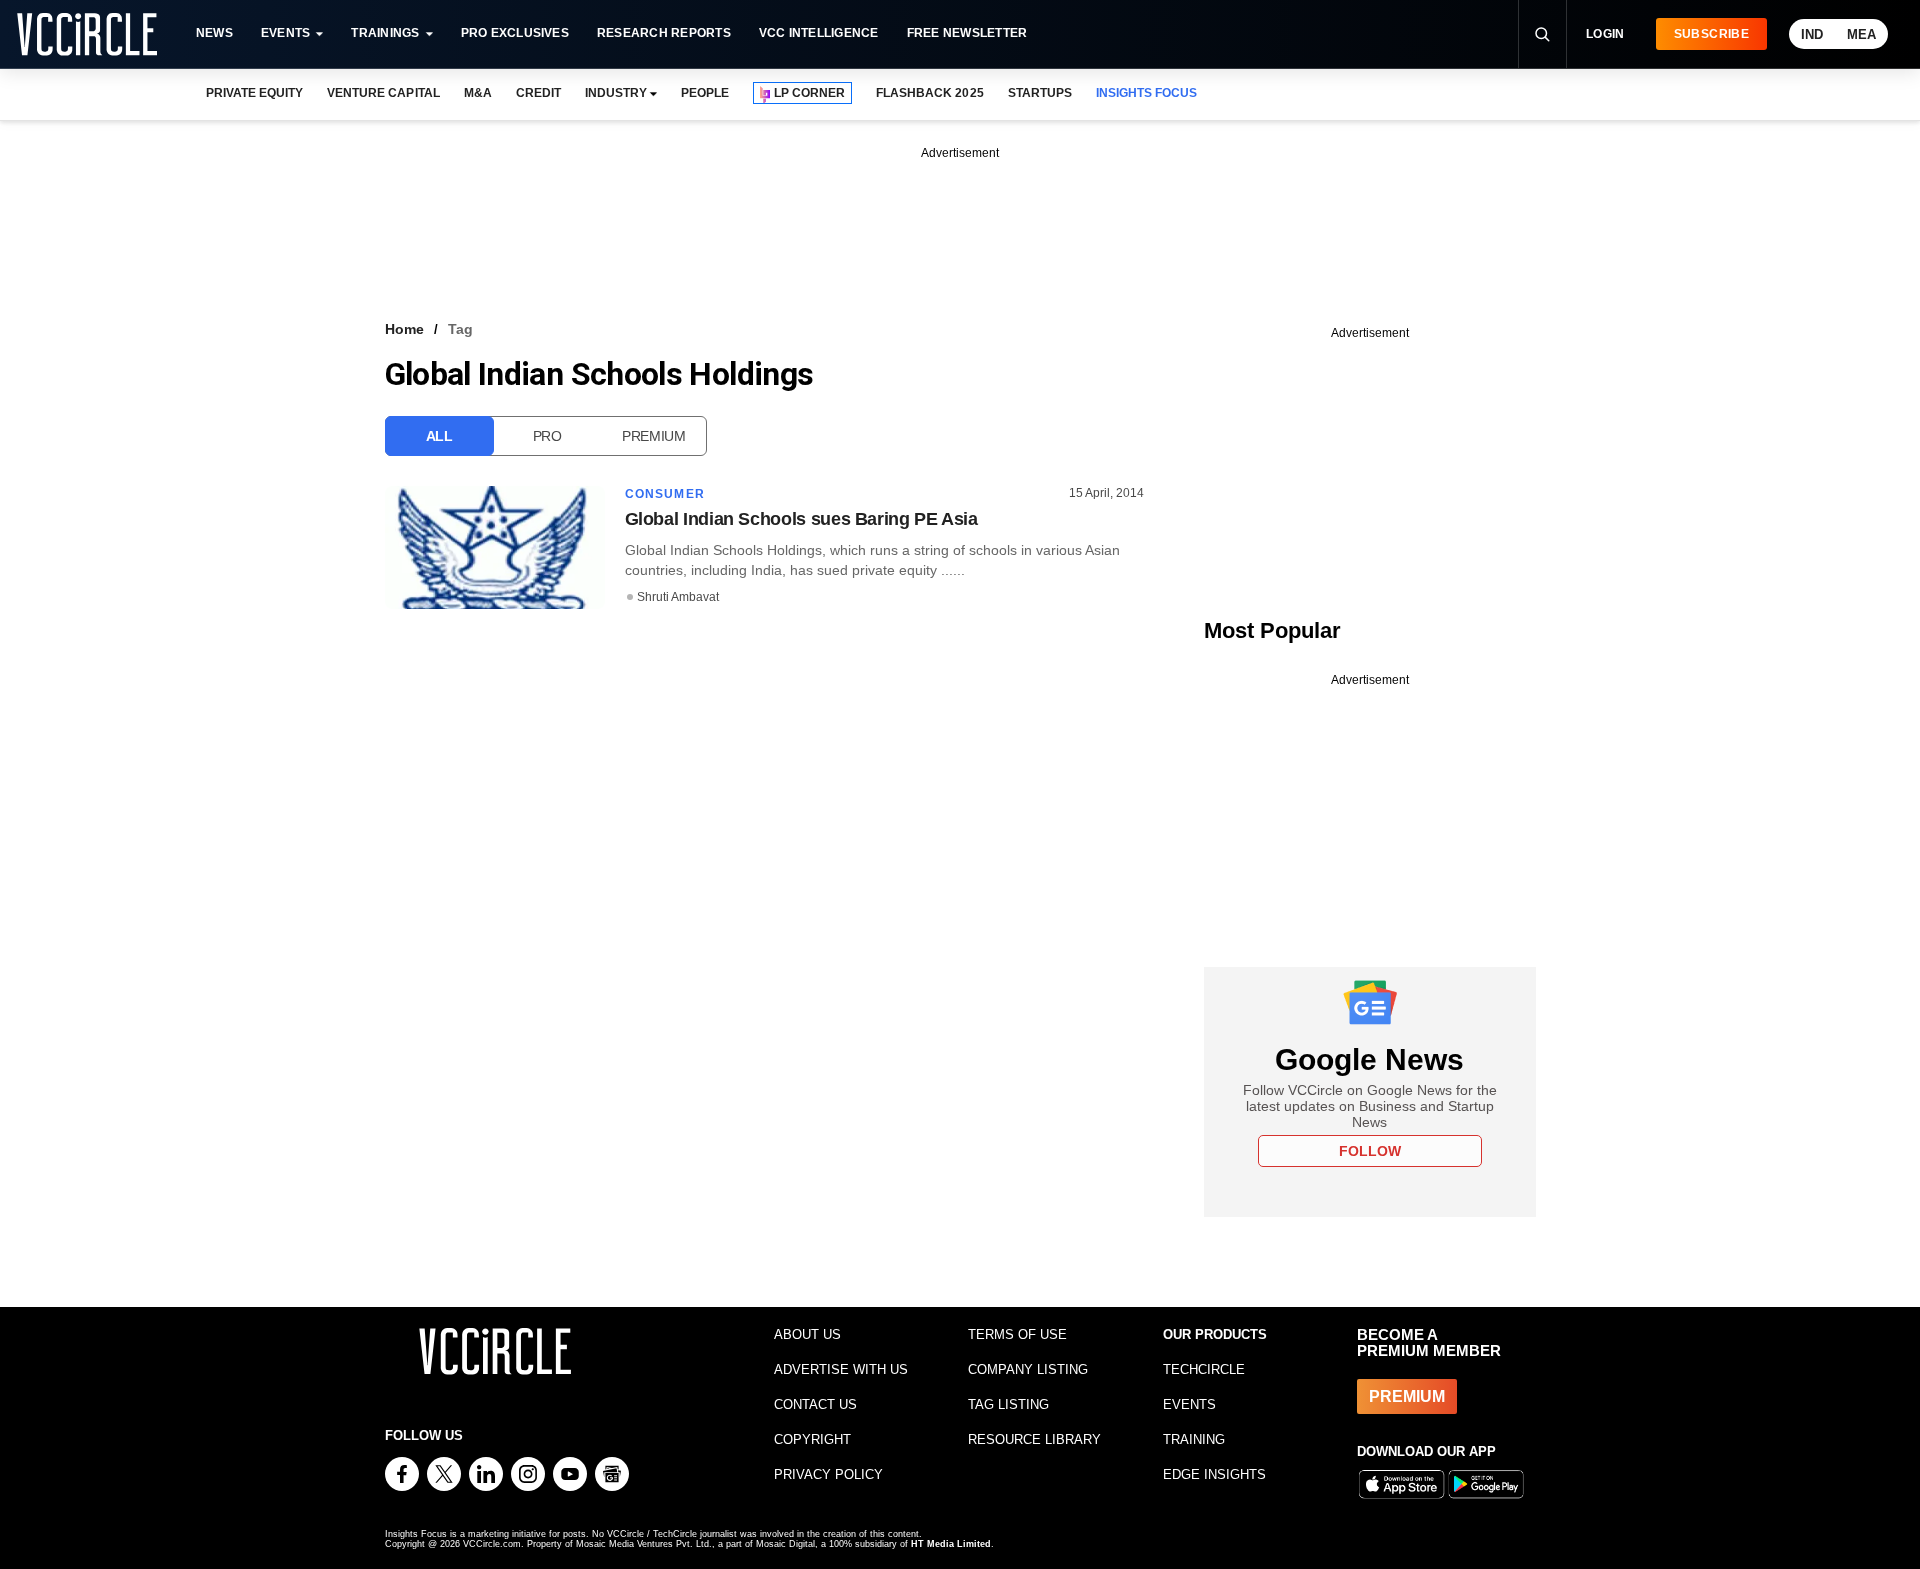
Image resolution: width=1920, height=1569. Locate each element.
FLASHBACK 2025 (929, 93)
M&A (478, 93)
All (439, 436)
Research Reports (664, 33)
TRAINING (1194, 1439)
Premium (654, 436)
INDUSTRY (616, 93)
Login (1605, 34)
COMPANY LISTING (1028, 1369)
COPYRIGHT (812, 1439)
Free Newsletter (967, 33)
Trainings (385, 33)
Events (285, 33)
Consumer (665, 494)
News (214, 33)
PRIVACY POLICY (828, 1474)
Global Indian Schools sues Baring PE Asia (801, 519)
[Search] (1542, 34)
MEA (1861, 34)
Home (404, 329)
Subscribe (1711, 34)
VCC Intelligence (819, 33)
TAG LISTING (1008, 1404)
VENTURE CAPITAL (383, 93)
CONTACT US (815, 1404)
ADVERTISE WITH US (841, 1369)
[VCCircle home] (87, 34)
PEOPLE (705, 93)
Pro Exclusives (515, 33)
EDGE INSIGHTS (1214, 1474)
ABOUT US (807, 1334)
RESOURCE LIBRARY (1034, 1439)
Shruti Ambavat (678, 597)
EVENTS (1189, 1404)
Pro (547, 436)
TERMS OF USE (1017, 1334)
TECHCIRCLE (1204, 1369)
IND (1812, 34)
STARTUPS (1040, 93)
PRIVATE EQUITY (254, 93)
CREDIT (538, 93)
